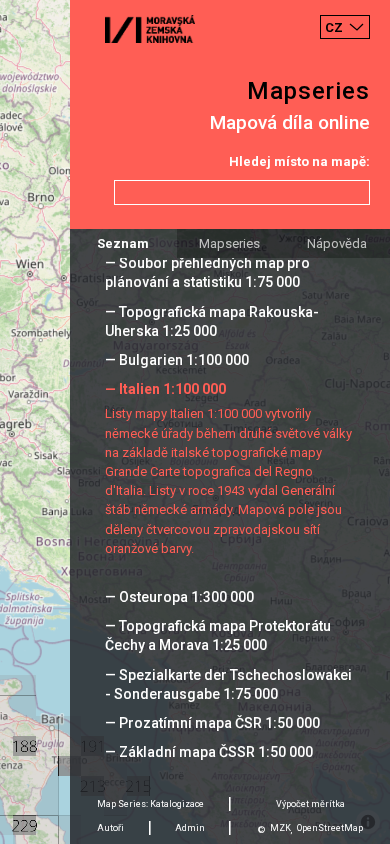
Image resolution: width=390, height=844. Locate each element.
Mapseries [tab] (229, 243)
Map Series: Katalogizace (150, 804)
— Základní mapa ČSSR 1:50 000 (209, 752)
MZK (280, 828)
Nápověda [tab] (337, 243)
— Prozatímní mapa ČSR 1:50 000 (212, 723)
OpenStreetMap (330, 828)
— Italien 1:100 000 (165, 389)
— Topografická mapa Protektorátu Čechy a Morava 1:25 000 (218, 635)
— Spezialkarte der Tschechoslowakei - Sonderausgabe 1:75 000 (228, 684)
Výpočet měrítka (310, 804)
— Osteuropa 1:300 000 (179, 597)
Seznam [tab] (123, 243)
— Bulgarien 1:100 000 (177, 360)
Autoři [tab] (110, 828)
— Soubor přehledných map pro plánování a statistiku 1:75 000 (207, 272)
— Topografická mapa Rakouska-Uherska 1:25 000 (212, 321)
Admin (190, 828)
